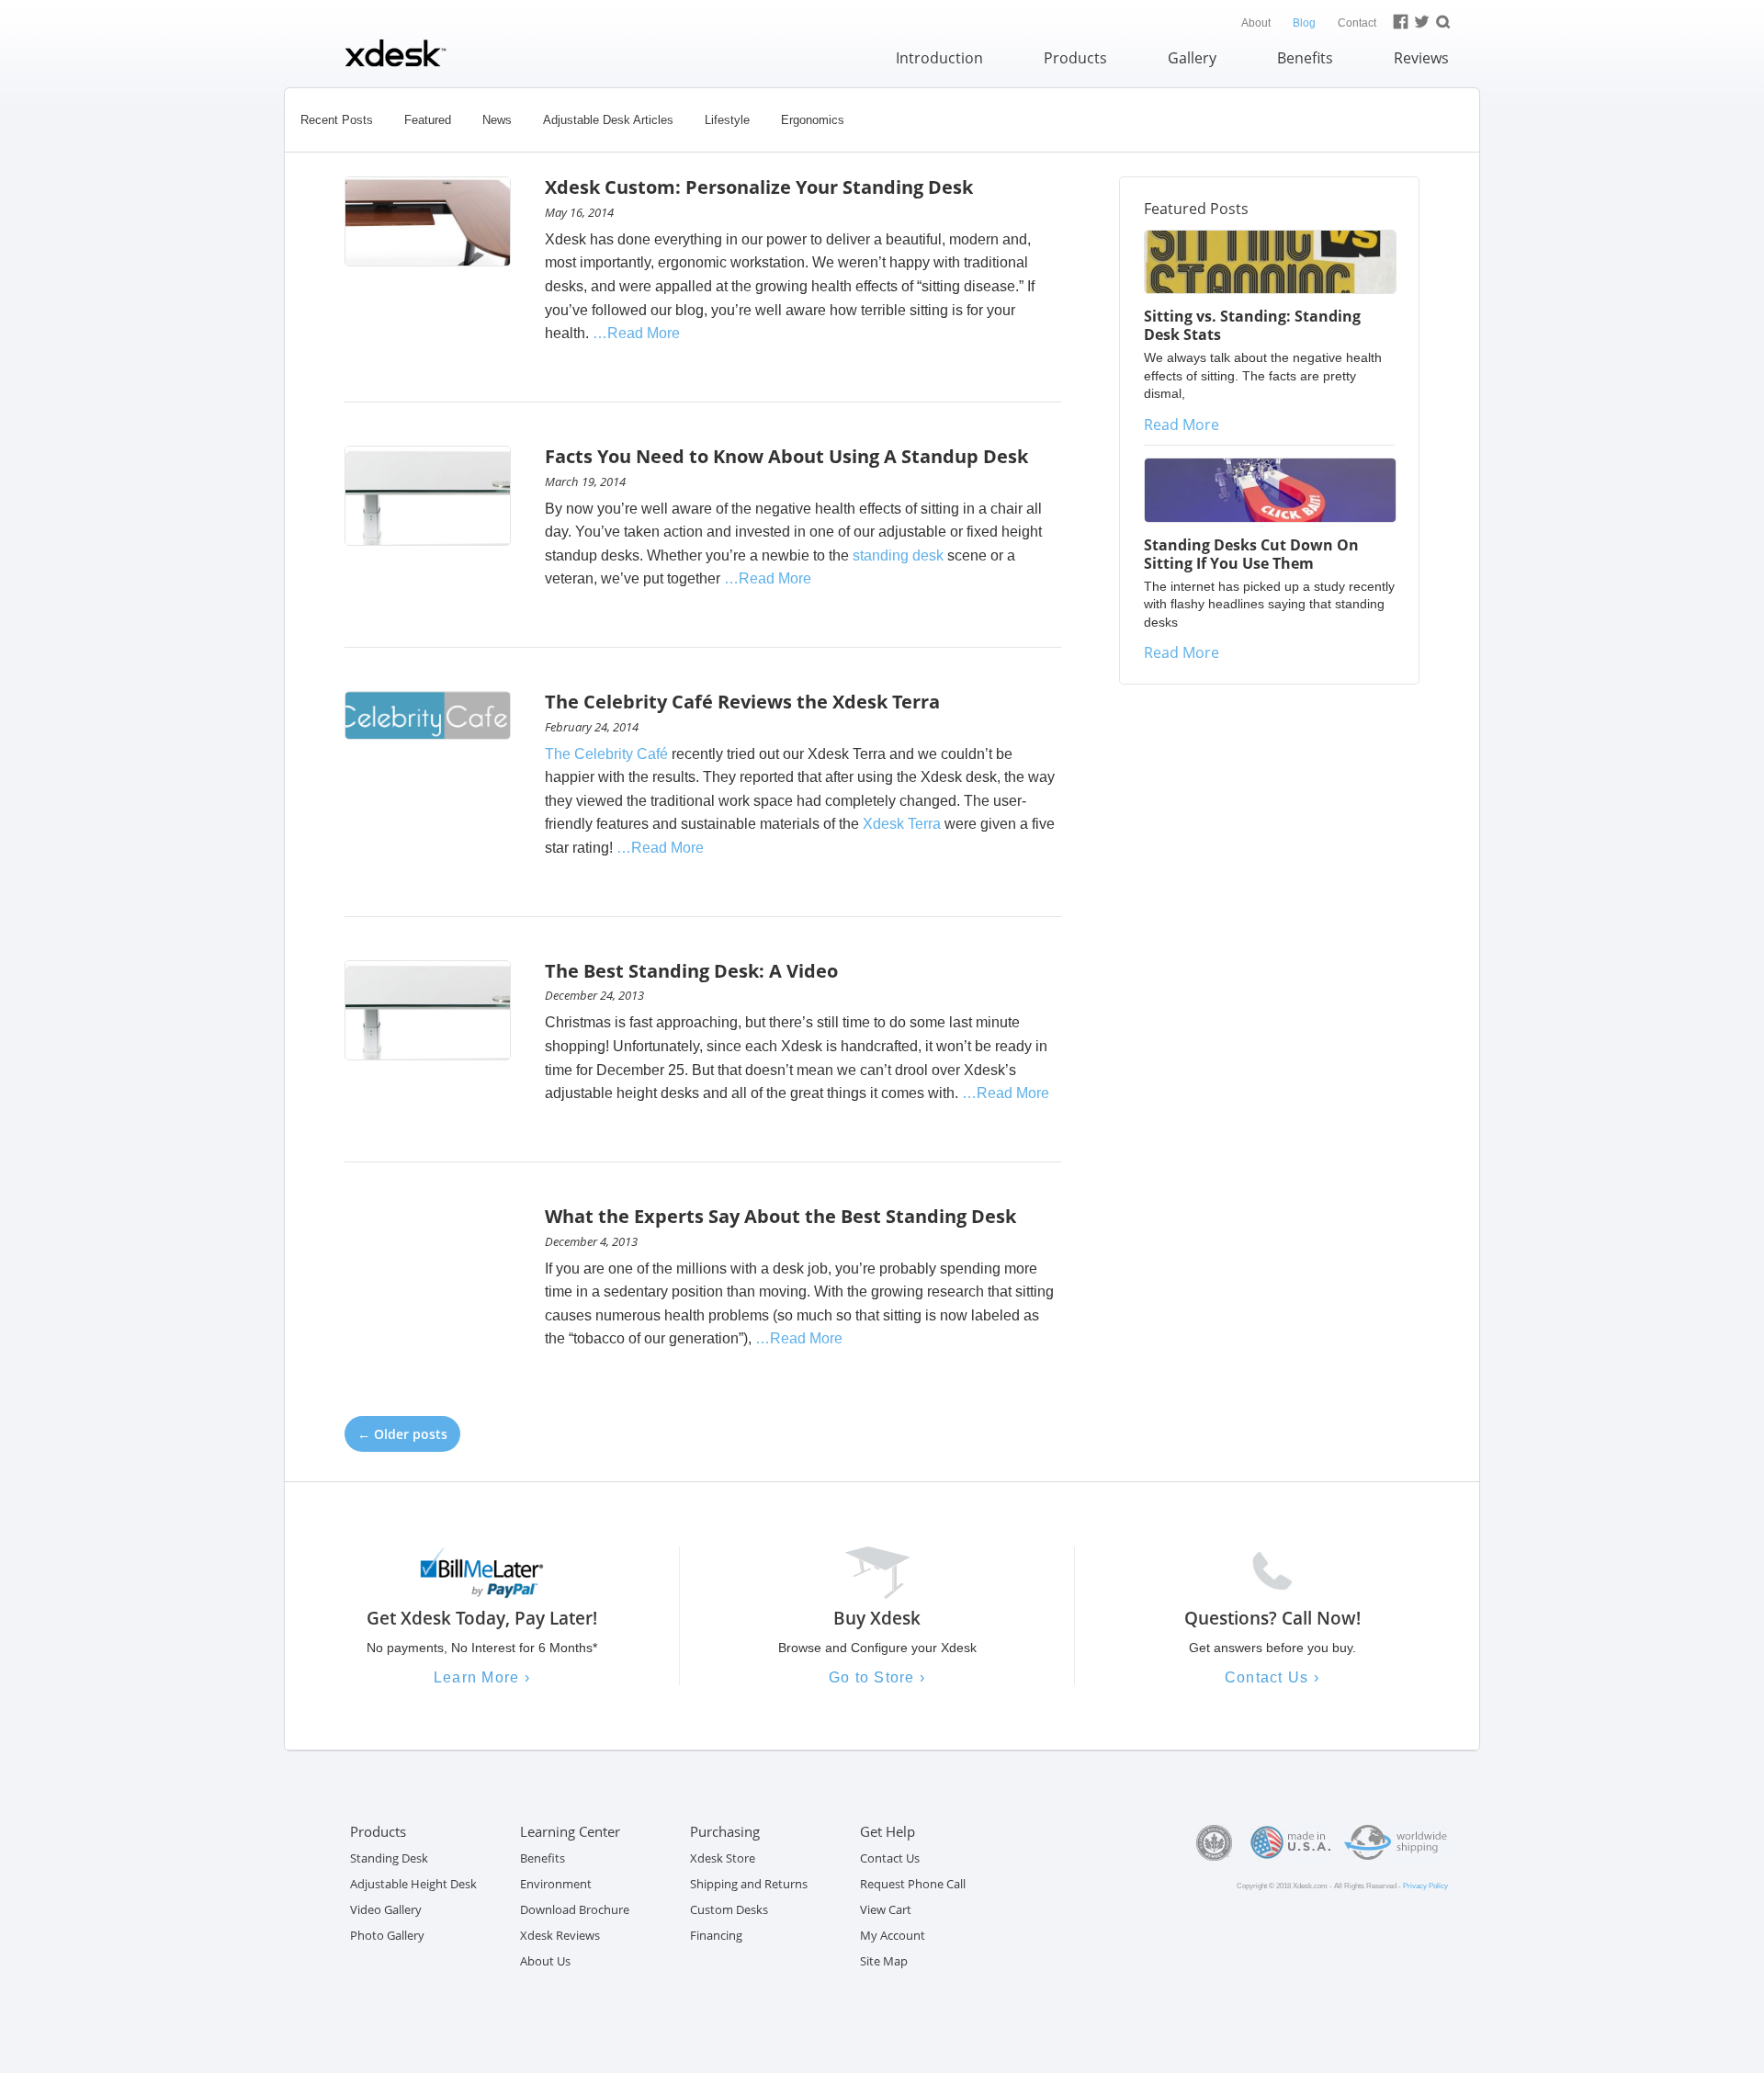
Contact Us (890, 1858)
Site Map (884, 1961)
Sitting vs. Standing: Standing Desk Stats (1252, 325)
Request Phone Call (913, 1884)
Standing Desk (389, 1858)
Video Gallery (386, 1909)
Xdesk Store (723, 1858)
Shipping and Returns (749, 1884)
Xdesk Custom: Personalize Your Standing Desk (759, 187)
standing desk (898, 555)
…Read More (636, 333)
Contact (1357, 23)
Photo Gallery (387, 1935)
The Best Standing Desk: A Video (691, 971)
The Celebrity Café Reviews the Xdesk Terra (742, 702)
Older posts (402, 1434)
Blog (1304, 23)
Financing (716, 1935)
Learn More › (482, 1677)
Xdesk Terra (904, 824)
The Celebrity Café (606, 754)
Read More (1182, 425)
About (1256, 23)
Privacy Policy (1425, 1886)
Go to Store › (877, 1677)
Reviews (1421, 58)
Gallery (1192, 58)
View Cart (886, 1909)
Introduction (939, 58)
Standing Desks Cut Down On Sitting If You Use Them (1251, 554)
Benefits (1305, 58)
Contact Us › (1272, 1677)
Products (1075, 58)
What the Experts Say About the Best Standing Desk (780, 1216)
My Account (893, 1935)
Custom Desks (729, 1909)
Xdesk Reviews (560, 1935)
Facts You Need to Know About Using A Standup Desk (786, 456)
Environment (556, 1884)
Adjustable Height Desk (413, 1884)
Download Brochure (575, 1909)
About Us (545, 1961)
